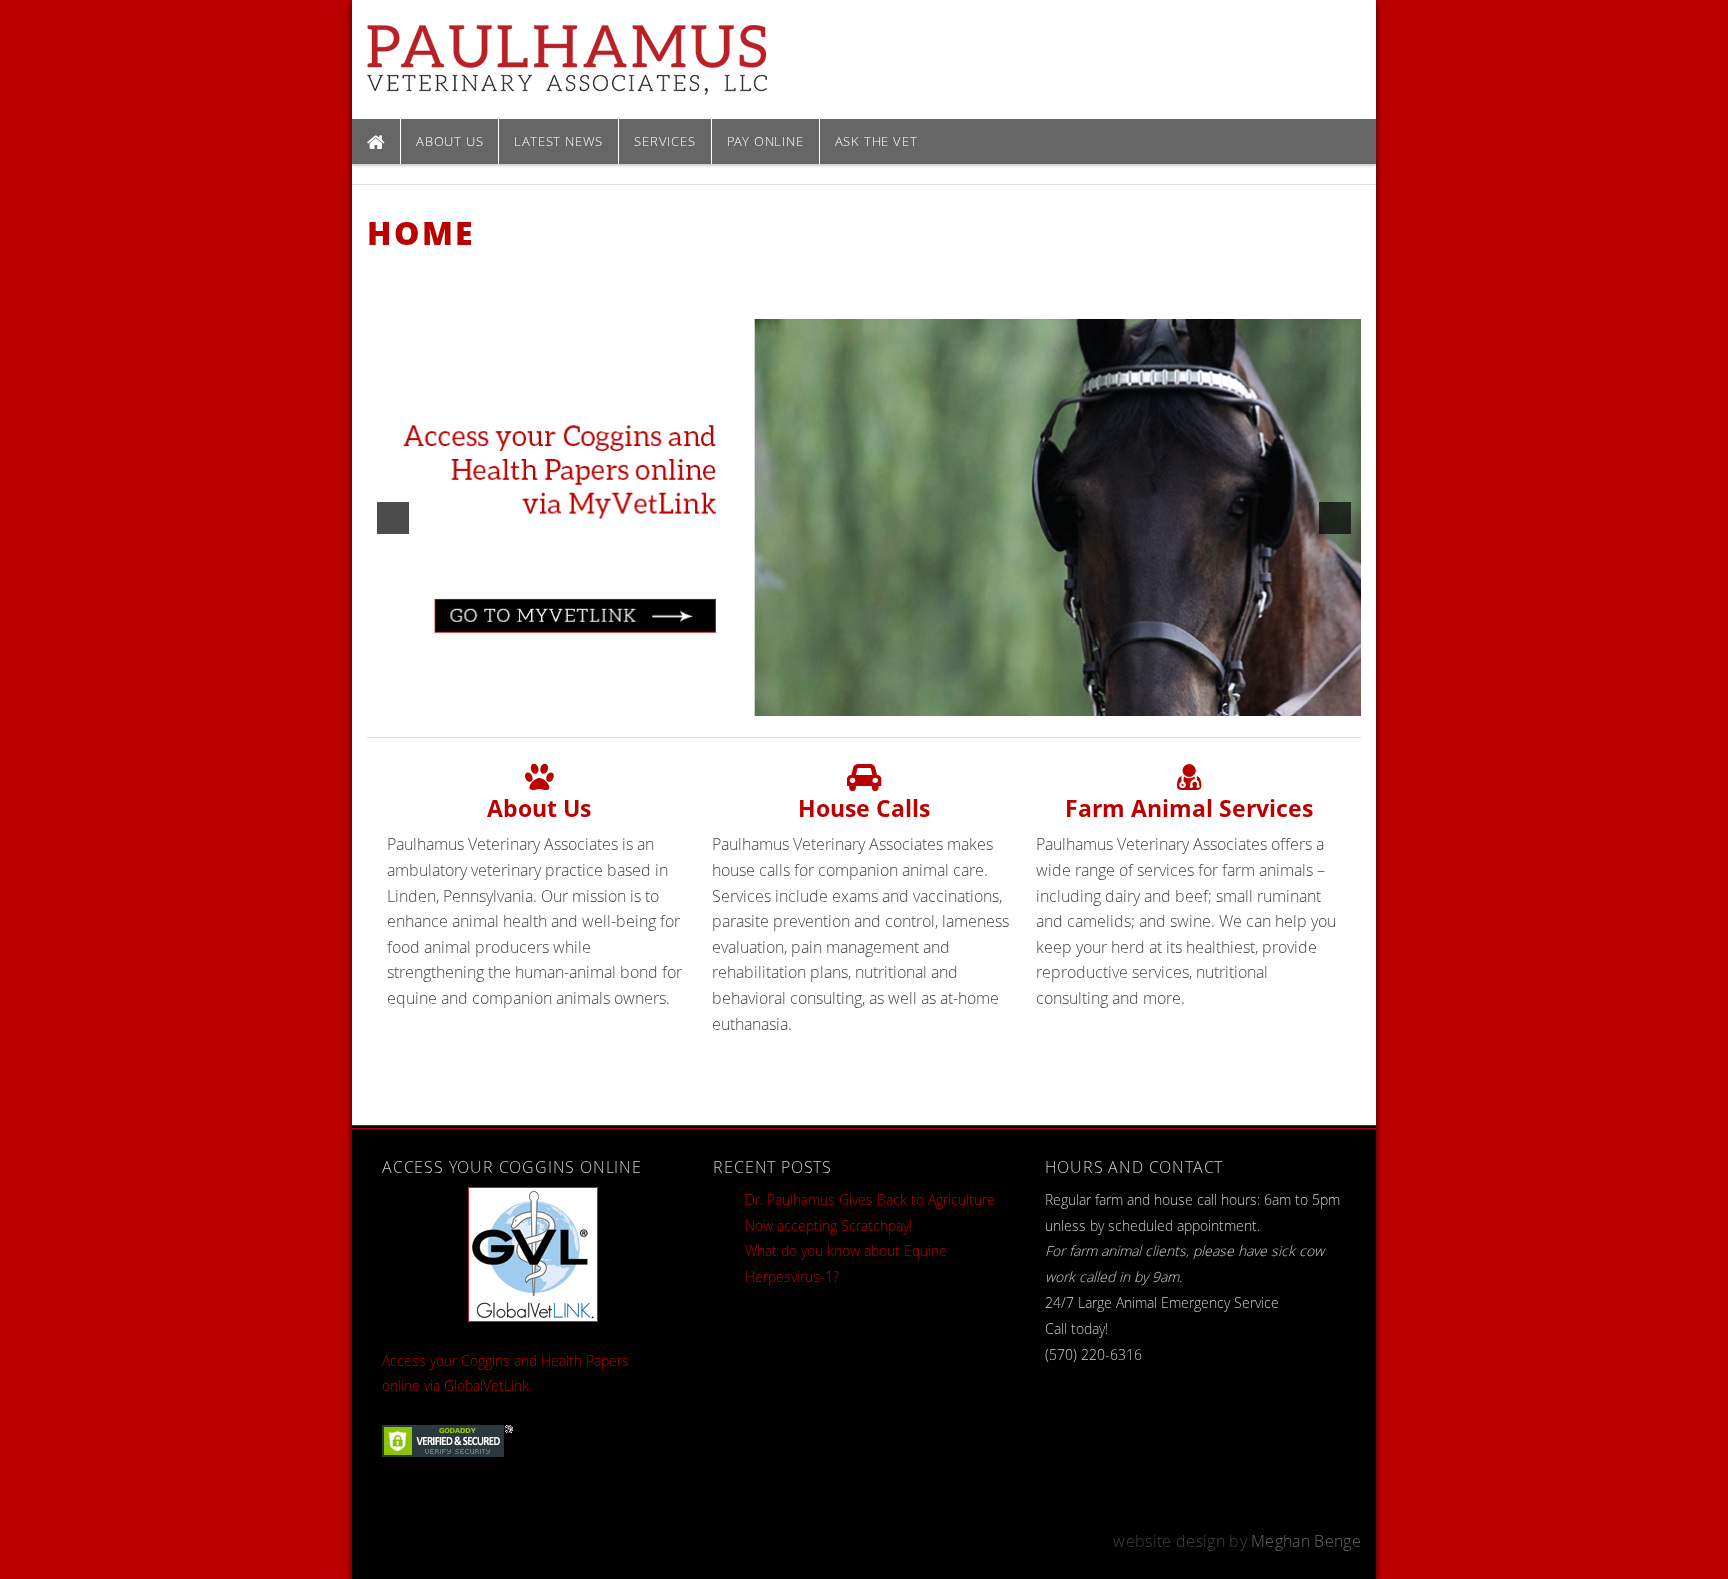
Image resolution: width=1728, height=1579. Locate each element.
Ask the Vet (876, 141)
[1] (843, 700)
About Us (449, 141)
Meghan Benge (1306, 1541)
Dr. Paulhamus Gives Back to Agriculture (870, 1199)
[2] (864, 700)
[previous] (393, 518)
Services (664, 141)
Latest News (558, 141)
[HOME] (376, 141)
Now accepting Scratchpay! (828, 1225)
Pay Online (765, 141)
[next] (1335, 518)
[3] (885, 700)
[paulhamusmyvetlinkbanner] (864, 518)
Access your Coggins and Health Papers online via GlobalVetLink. (505, 1373)
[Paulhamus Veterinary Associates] (567, 58)
